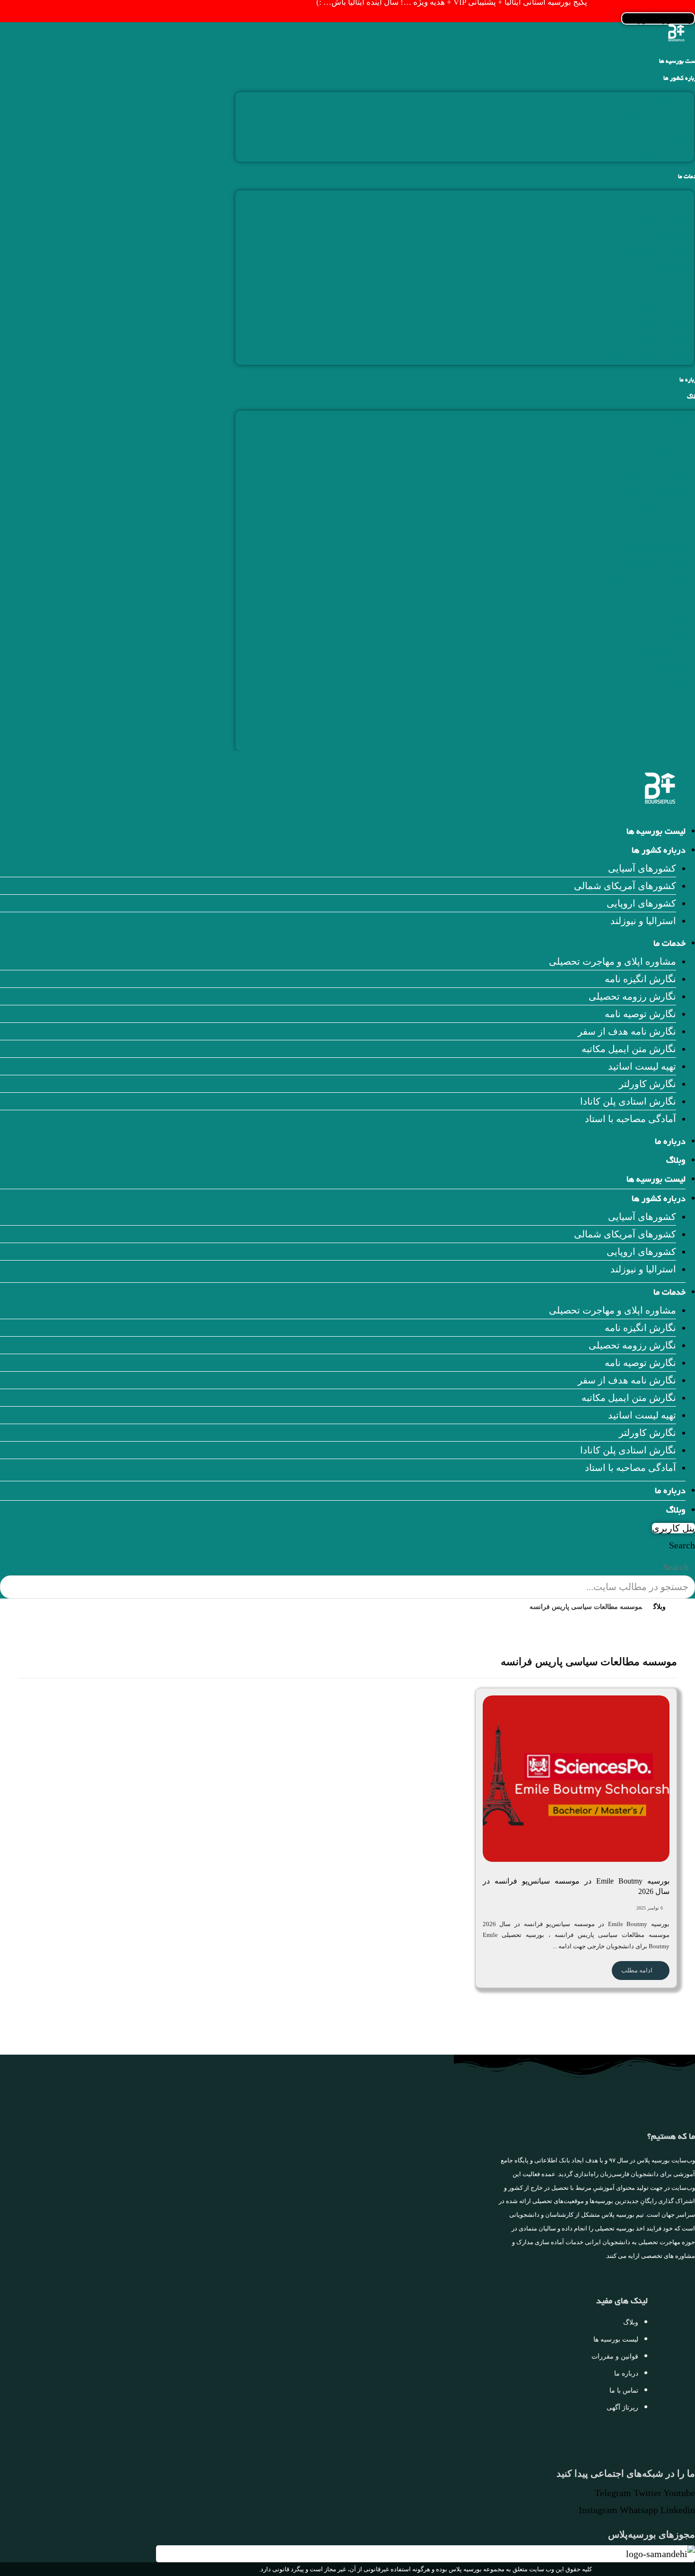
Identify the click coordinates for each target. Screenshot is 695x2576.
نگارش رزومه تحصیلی (650, 234)
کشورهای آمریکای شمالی (643, 118)
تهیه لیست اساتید (660, 304)
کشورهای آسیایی (660, 101)
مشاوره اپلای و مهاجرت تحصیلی (630, 199)
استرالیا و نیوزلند (661, 153)
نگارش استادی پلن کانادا (646, 339)
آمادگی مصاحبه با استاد (648, 356)
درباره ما (670, 1142)
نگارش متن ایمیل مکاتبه (647, 286)
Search (682, 1545)
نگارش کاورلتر (665, 321)
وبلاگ (676, 1161)
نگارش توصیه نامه (658, 251)
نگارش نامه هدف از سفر (645, 269)
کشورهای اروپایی (659, 136)
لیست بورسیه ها (656, 832)
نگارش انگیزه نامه (658, 216)
